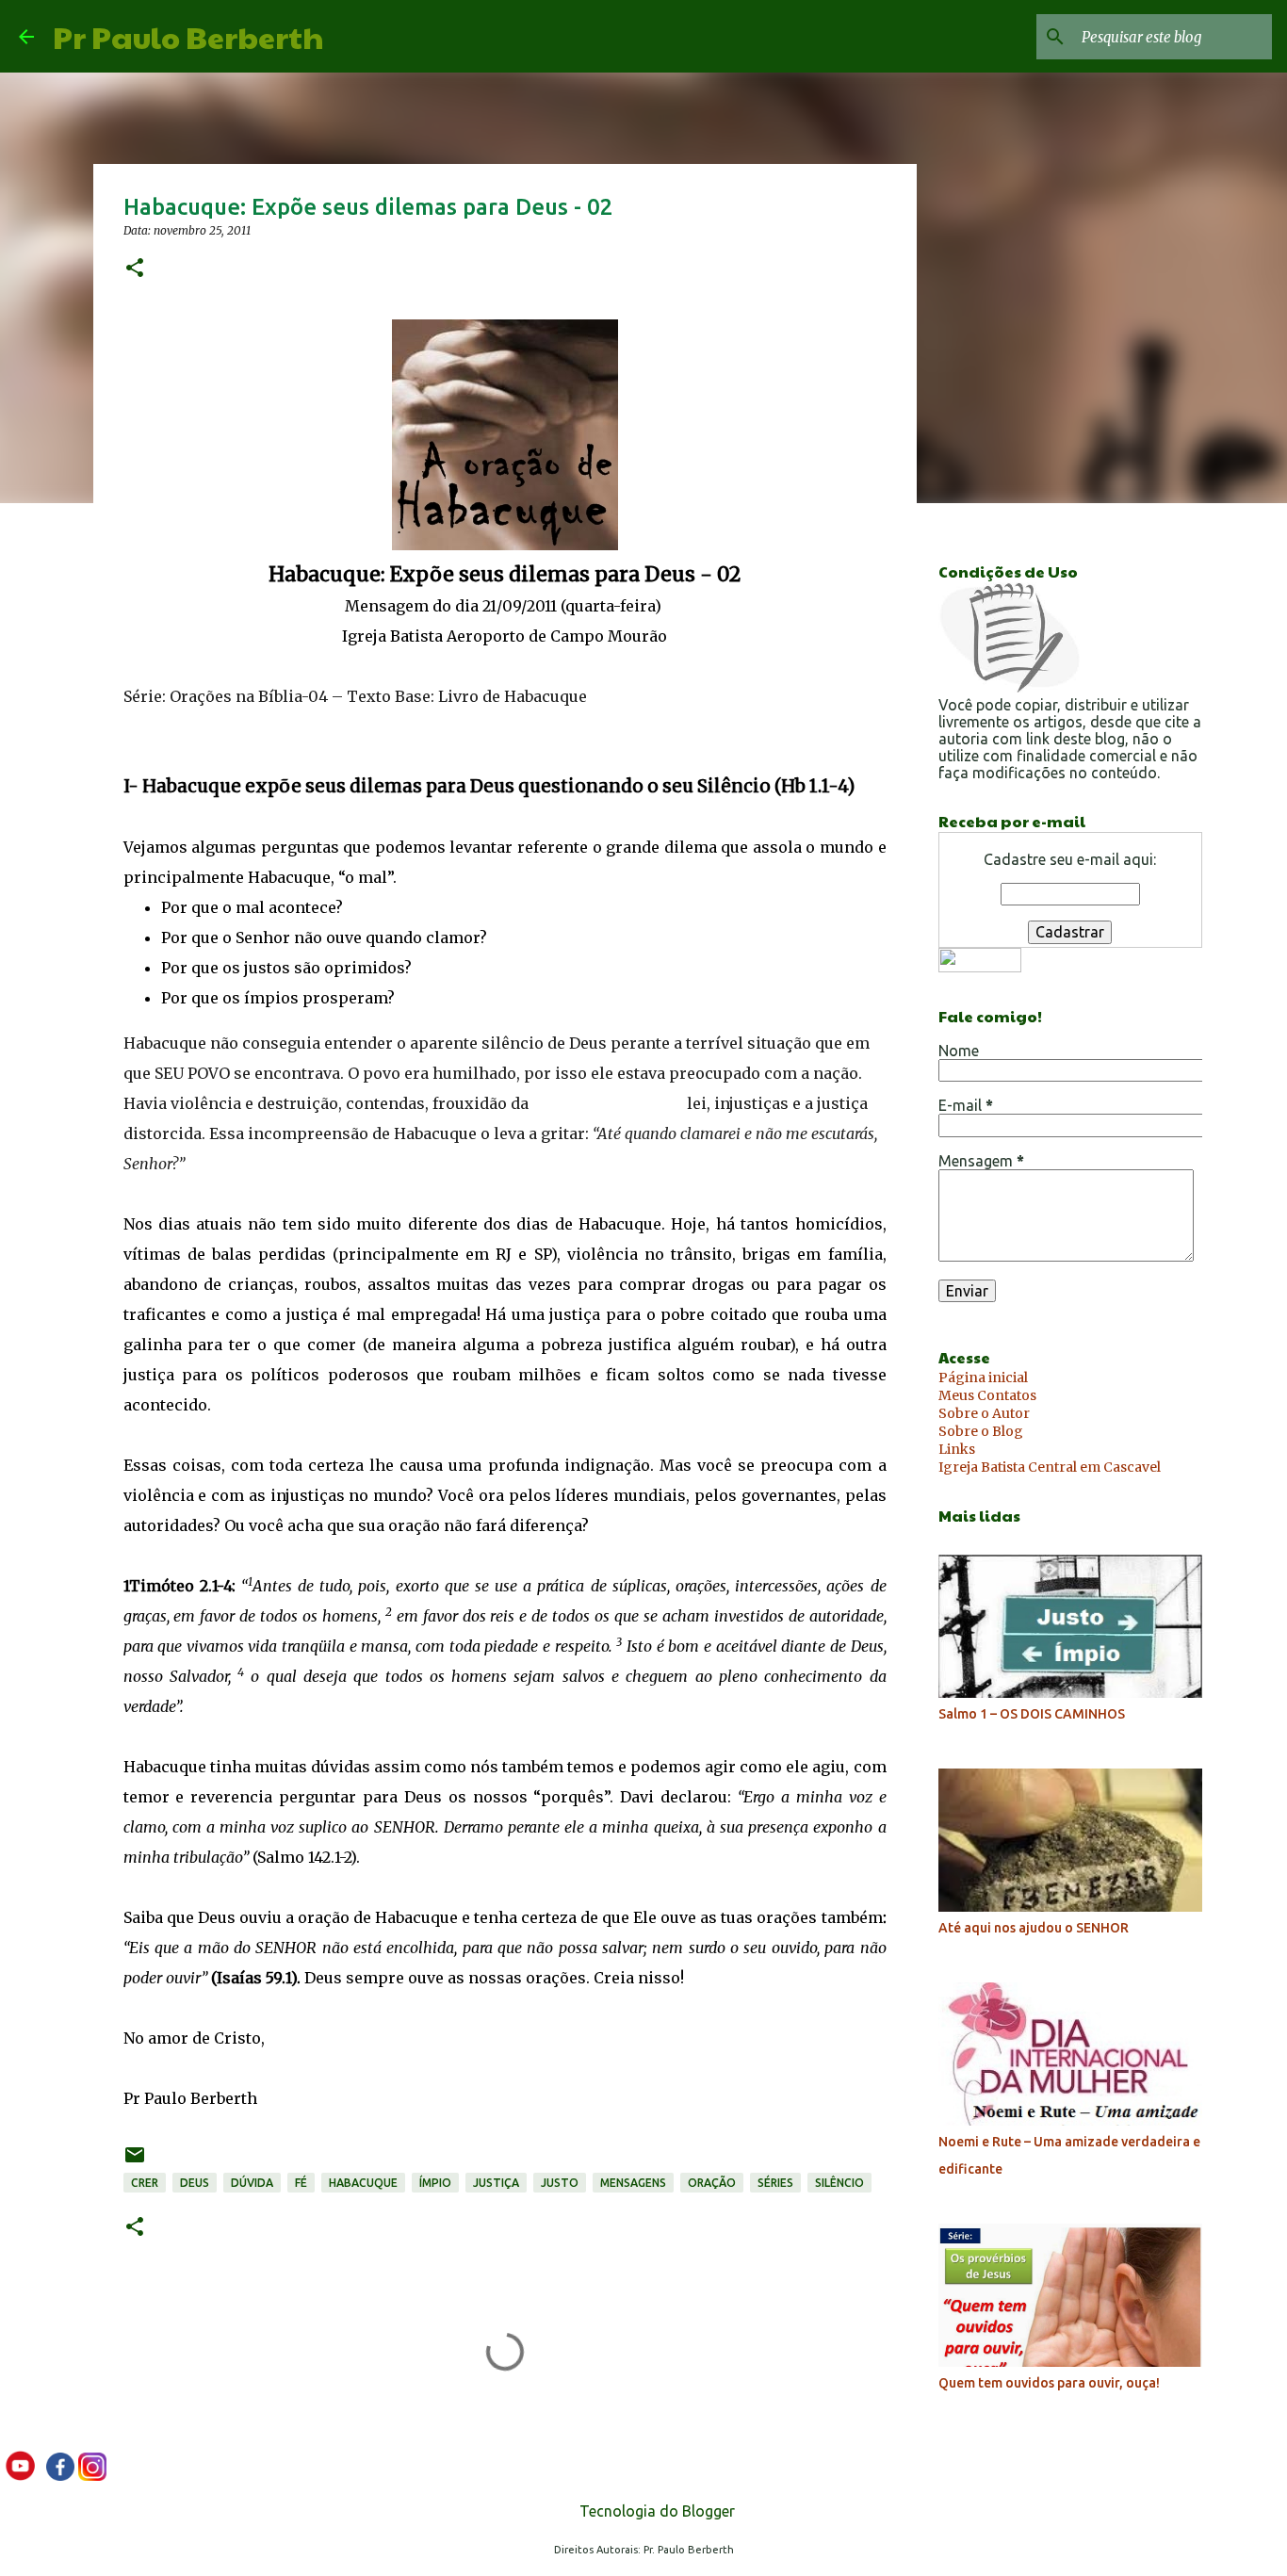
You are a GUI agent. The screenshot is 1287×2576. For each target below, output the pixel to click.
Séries (775, 2183)
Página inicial (983, 1378)
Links (957, 1449)
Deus (195, 2183)
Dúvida (252, 2183)
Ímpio (435, 2183)
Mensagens (633, 2183)
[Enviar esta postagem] (135, 2162)
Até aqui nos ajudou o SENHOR (1034, 1928)
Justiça (496, 2183)
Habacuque (363, 2183)
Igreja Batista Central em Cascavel (1050, 1467)
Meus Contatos (987, 1395)
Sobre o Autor (984, 1413)
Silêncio (839, 2183)
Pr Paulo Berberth (188, 36)
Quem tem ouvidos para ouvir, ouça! (1049, 2383)
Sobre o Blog (981, 1431)
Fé (301, 2183)
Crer (145, 2183)
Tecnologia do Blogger (655, 2511)
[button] (135, 269)
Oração (712, 2183)
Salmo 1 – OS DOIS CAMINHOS (1032, 1714)
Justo (560, 2183)
